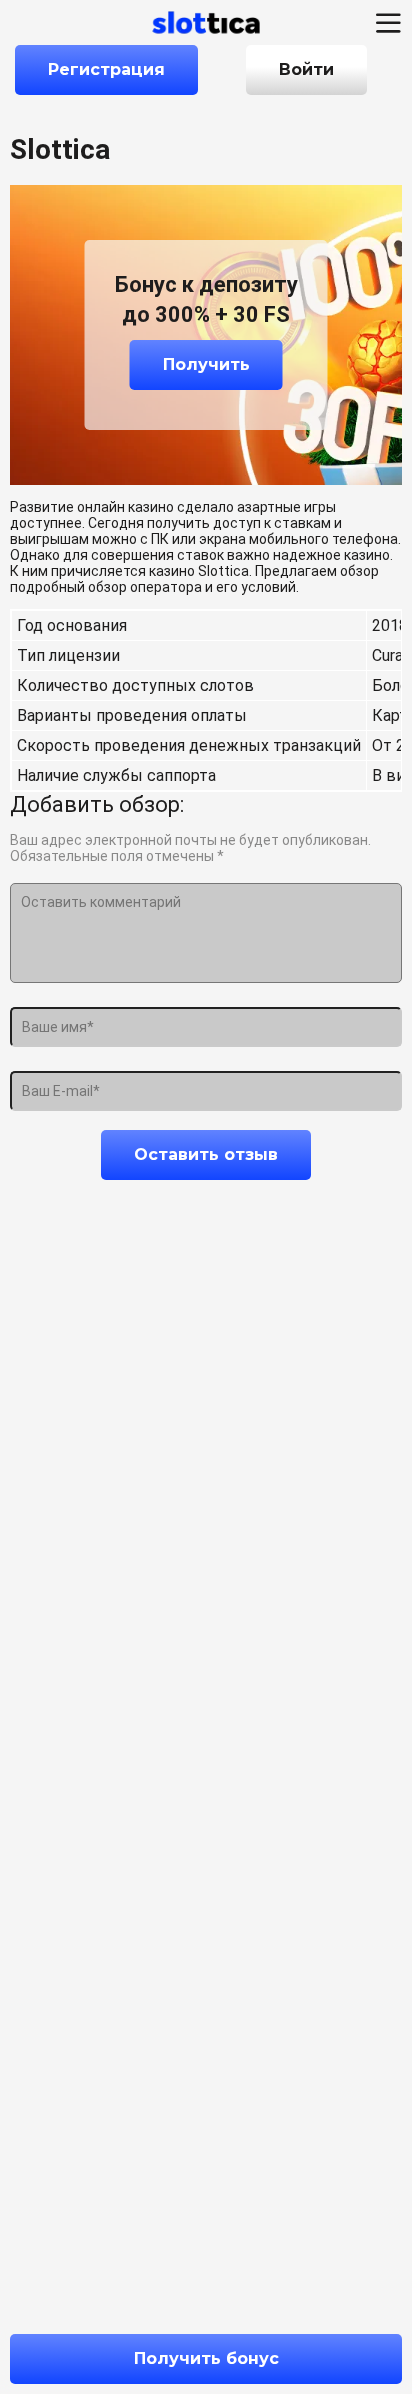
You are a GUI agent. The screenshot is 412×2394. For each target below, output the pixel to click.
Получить (206, 364)
